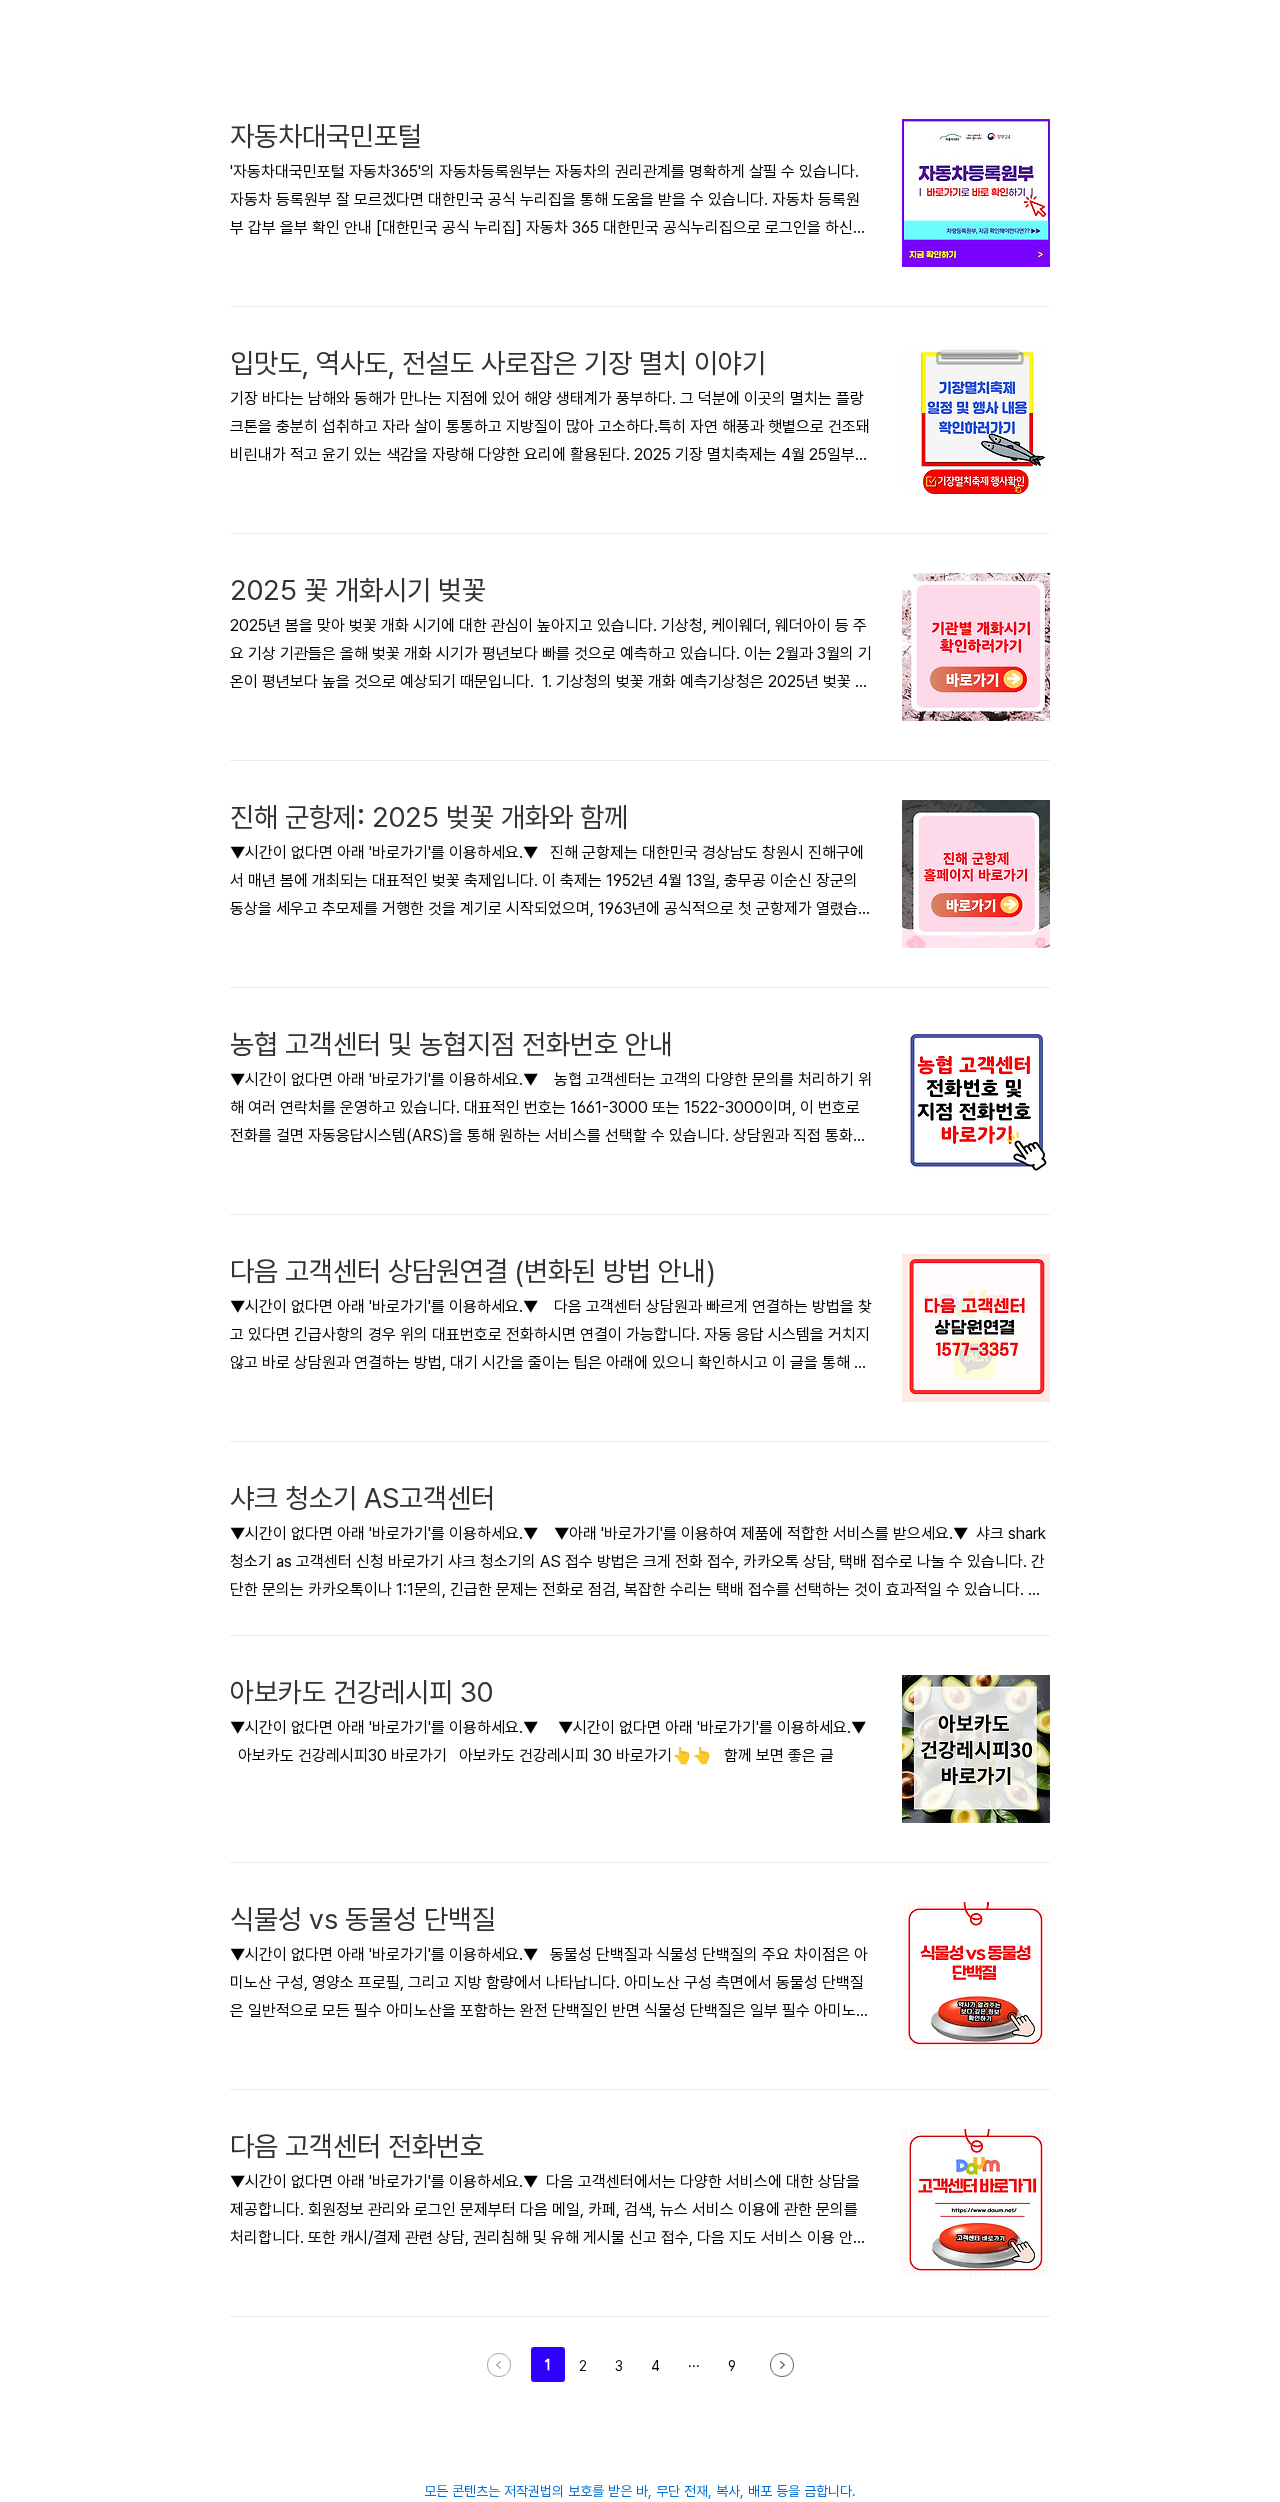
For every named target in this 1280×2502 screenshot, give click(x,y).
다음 (782, 2365)
